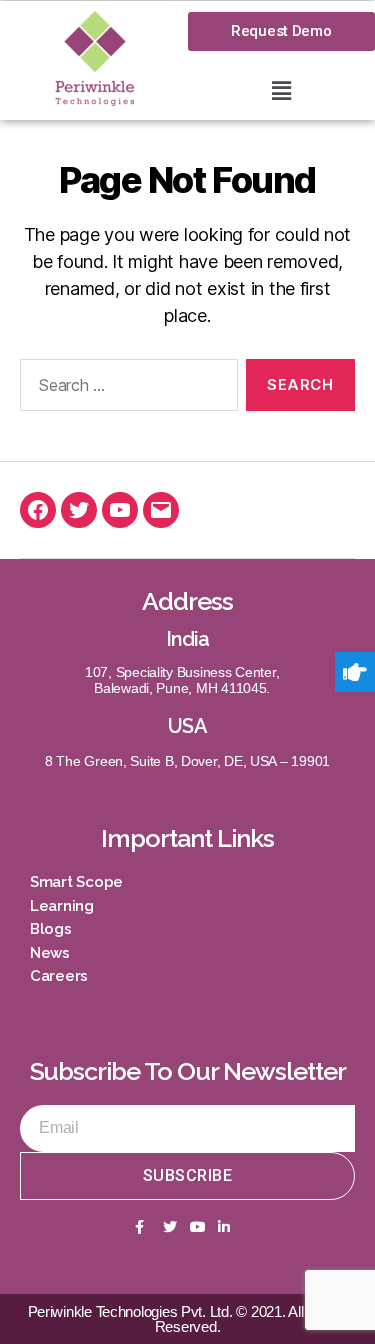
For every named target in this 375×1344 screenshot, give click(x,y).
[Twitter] (79, 510)
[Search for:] (125, 389)
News (50, 953)
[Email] (161, 510)
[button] (281, 90)
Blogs (51, 929)
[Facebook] (38, 510)
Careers (59, 976)
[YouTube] (120, 510)
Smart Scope (76, 882)
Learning (62, 906)
